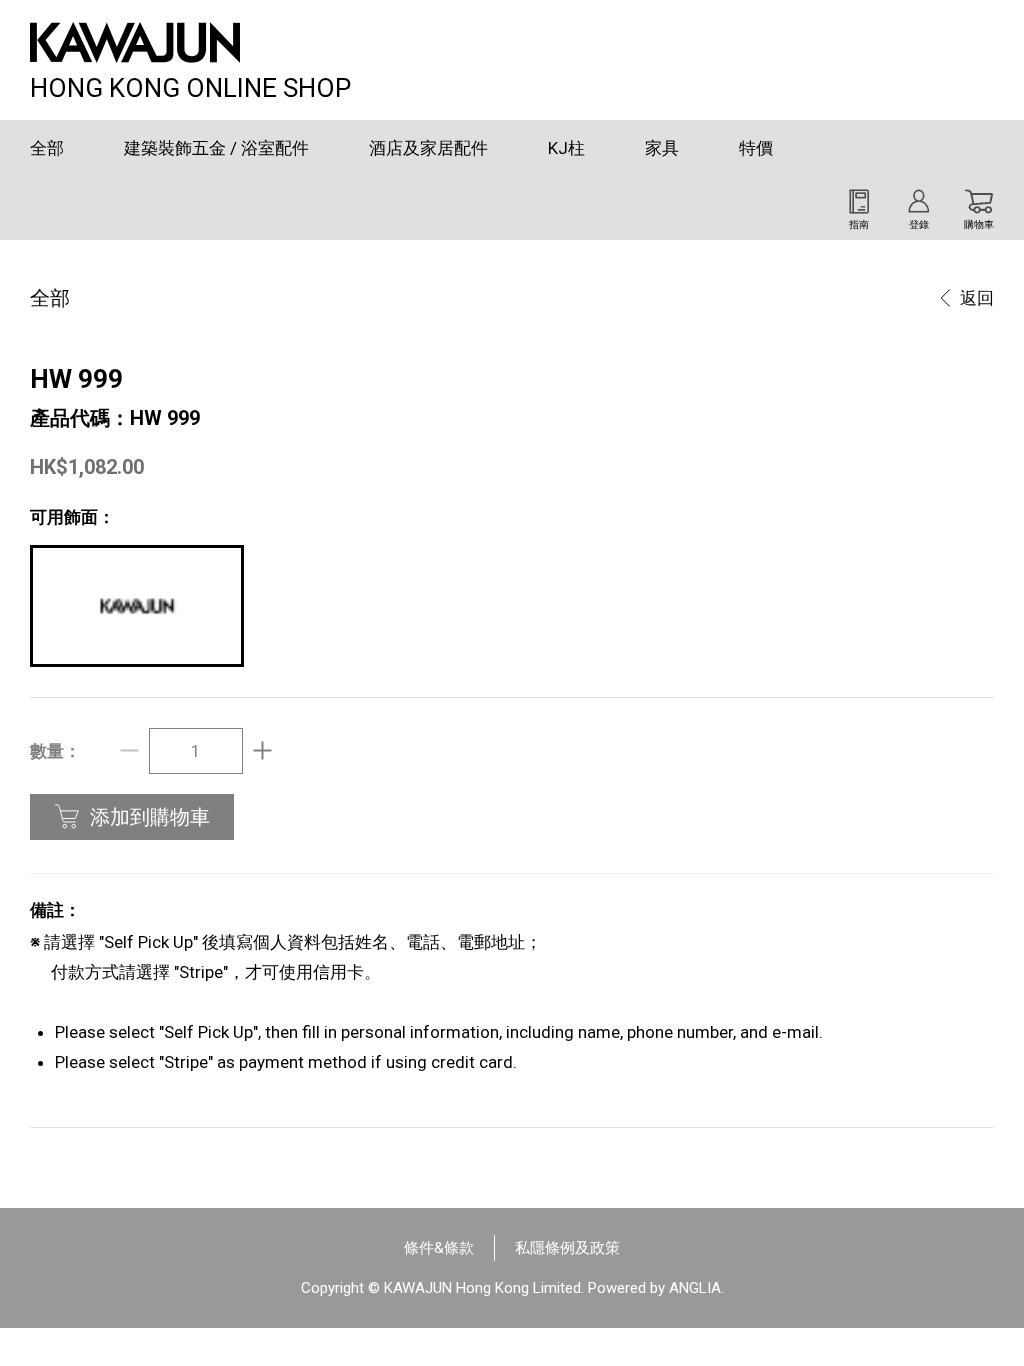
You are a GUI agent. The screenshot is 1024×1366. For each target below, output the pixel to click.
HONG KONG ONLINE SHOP (190, 85)
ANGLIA (695, 1288)
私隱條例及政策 (567, 1248)
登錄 (919, 224)
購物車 (979, 224)
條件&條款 (439, 1248)
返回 (977, 298)
